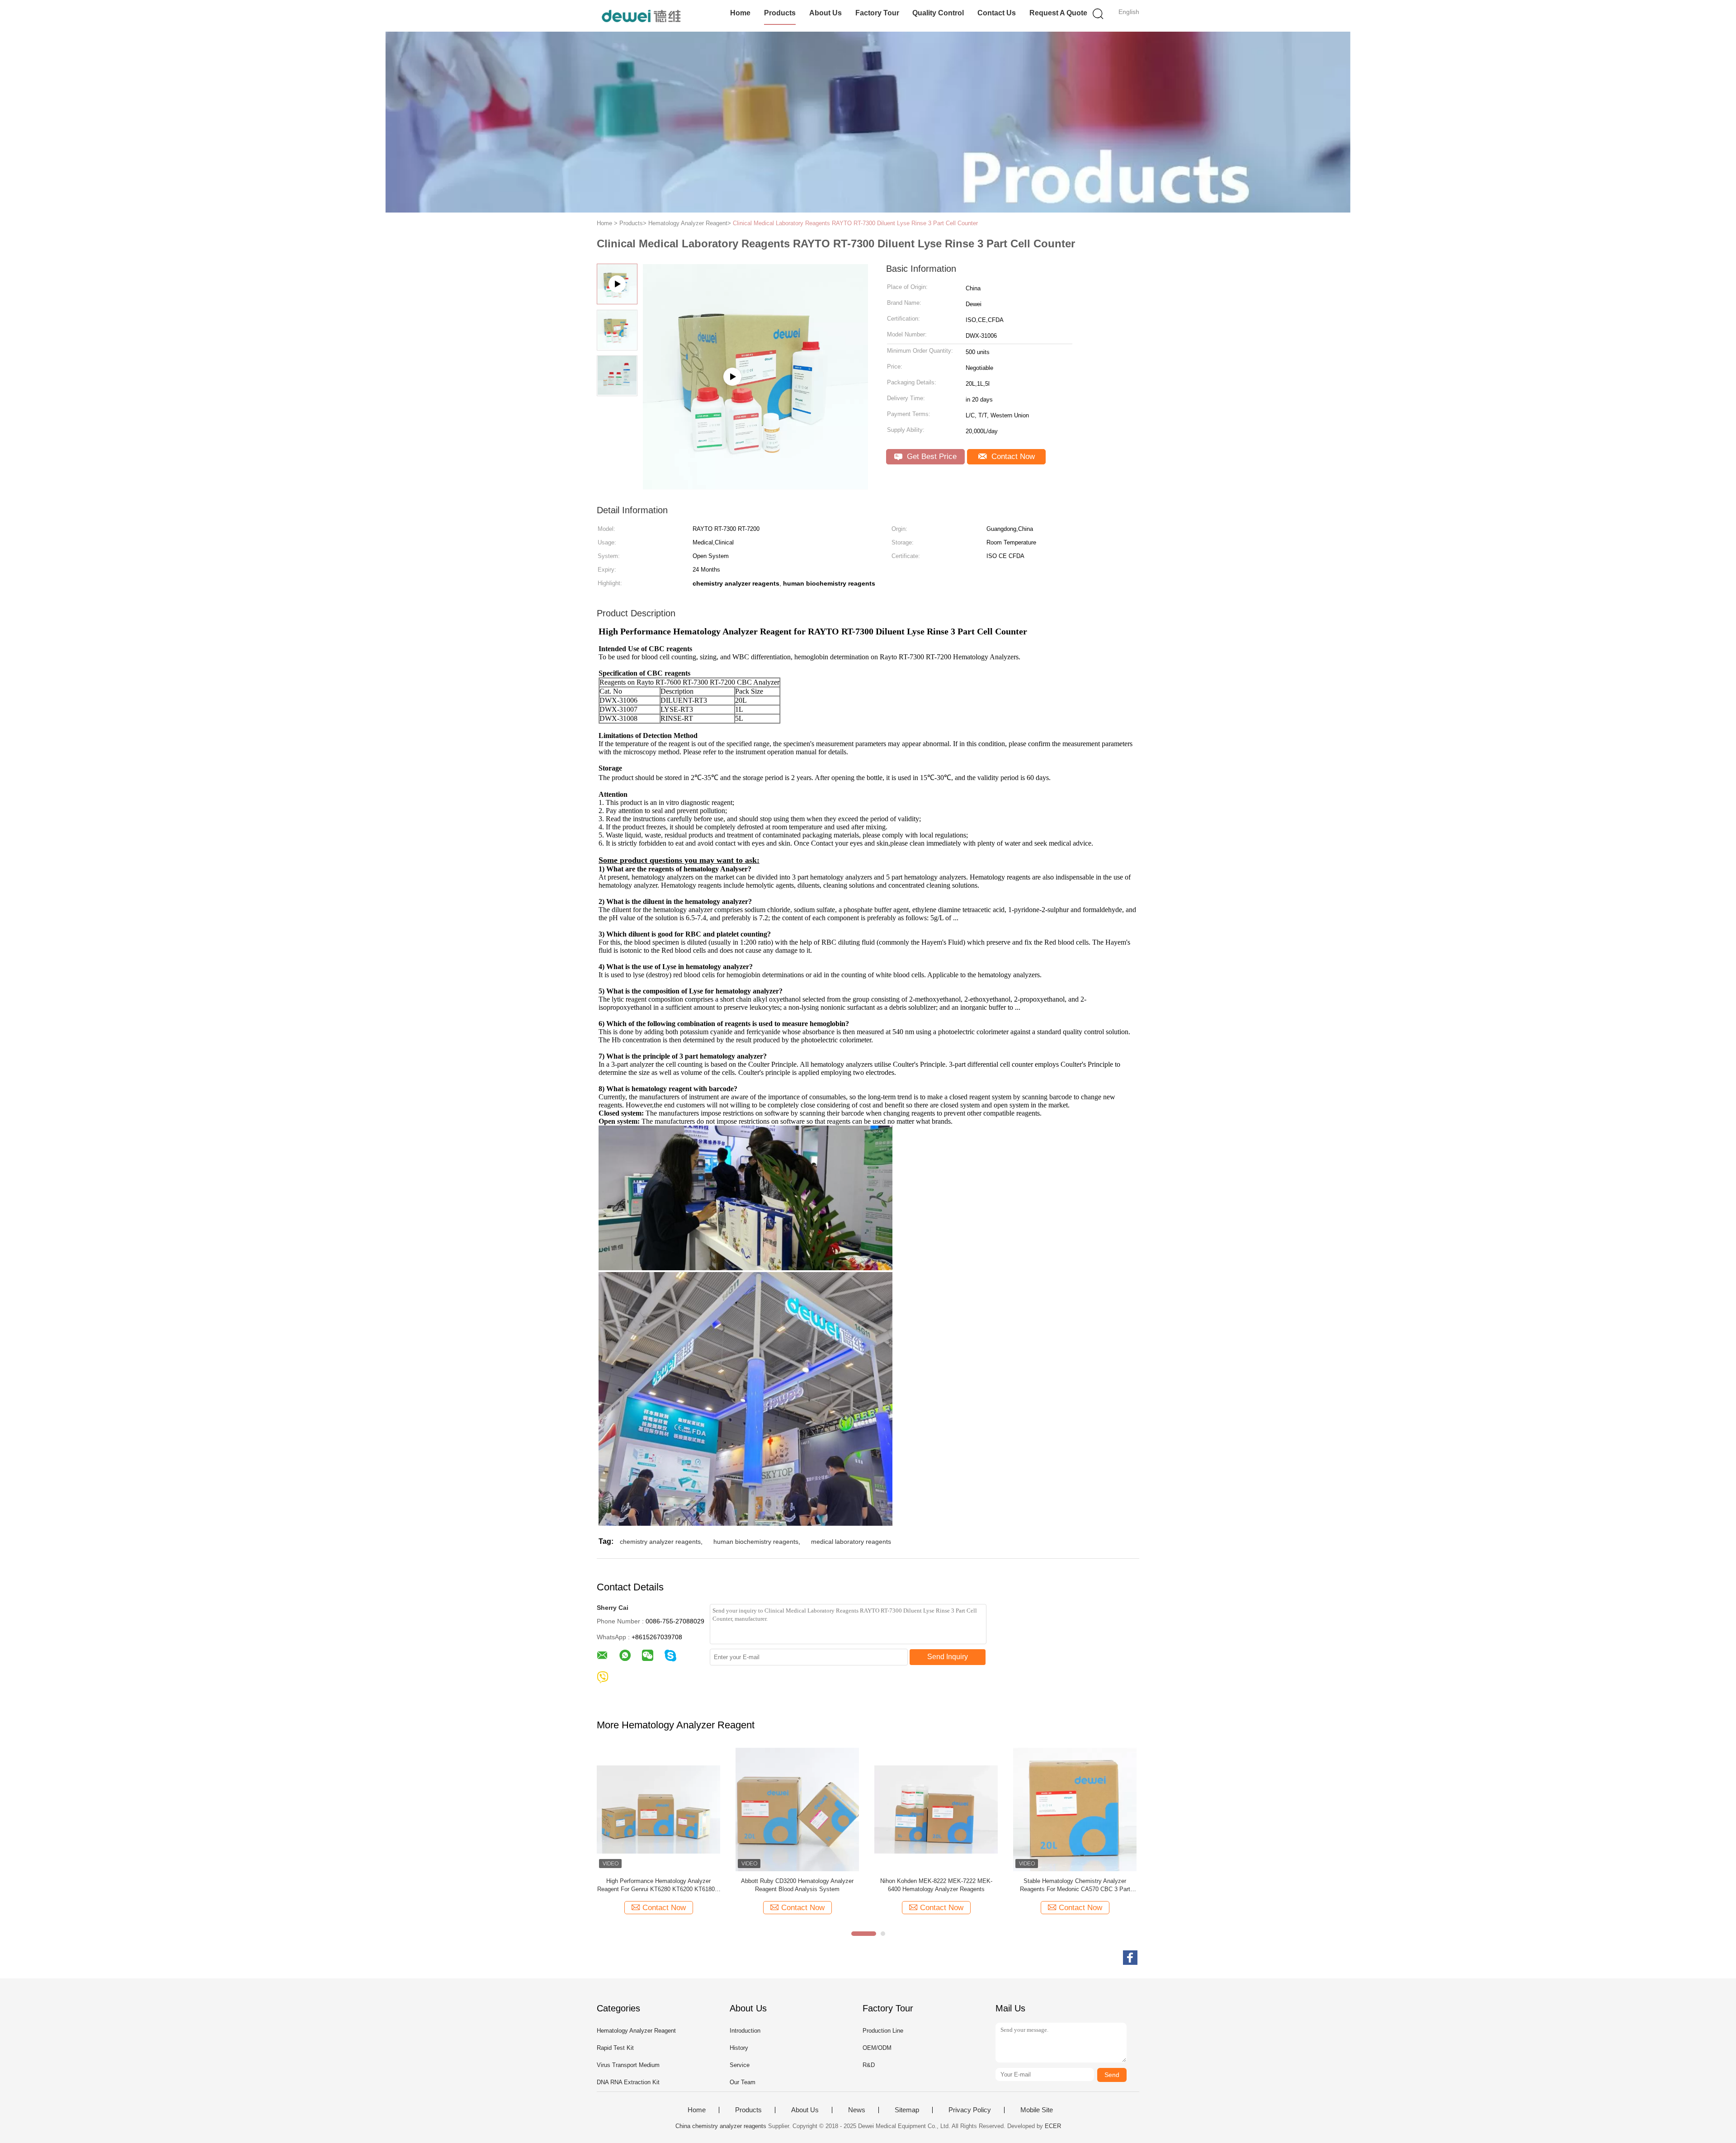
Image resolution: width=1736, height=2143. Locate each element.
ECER (1053, 2126)
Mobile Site (1037, 2110)
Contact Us (997, 13)
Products (780, 13)
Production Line (883, 2031)
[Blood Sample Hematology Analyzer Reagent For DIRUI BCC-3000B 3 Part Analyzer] (1075, 1809)
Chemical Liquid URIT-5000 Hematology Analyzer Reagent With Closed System (797, 1885)
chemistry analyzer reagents (660, 1542)
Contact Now (1012, 457)
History (739, 2048)
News (857, 2110)
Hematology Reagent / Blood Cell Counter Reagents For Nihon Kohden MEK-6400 (658, 1885)
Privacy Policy (970, 2110)
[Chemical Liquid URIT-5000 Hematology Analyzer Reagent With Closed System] (797, 1809)
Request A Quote (1058, 13)
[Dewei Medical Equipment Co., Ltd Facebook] (1130, 1958)
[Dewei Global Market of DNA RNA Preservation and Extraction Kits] (755, 486)
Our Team (743, 2082)
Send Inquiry (948, 1657)
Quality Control (938, 13)
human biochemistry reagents (756, 1542)
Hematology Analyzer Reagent (636, 2031)
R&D (869, 2065)
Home (740, 13)
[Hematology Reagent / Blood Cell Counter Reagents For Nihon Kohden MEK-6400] (658, 1809)
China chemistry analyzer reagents (721, 2126)
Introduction (745, 2031)
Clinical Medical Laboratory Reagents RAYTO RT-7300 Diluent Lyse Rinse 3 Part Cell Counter (855, 223)
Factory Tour (877, 13)
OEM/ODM (877, 2048)
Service (740, 2065)
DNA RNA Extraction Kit (628, 2082)
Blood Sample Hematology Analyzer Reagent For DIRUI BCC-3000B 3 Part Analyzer (1075, 1885)
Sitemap (907, 2110)
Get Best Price (931, 457)
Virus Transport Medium (628, 2065)
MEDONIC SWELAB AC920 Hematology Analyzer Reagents (936, 1885)
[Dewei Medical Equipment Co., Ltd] (641, 16)
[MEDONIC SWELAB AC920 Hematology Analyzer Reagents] (936, 1809)
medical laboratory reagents (851, 1542)
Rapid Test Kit (615, 2048)
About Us (826, 13)
